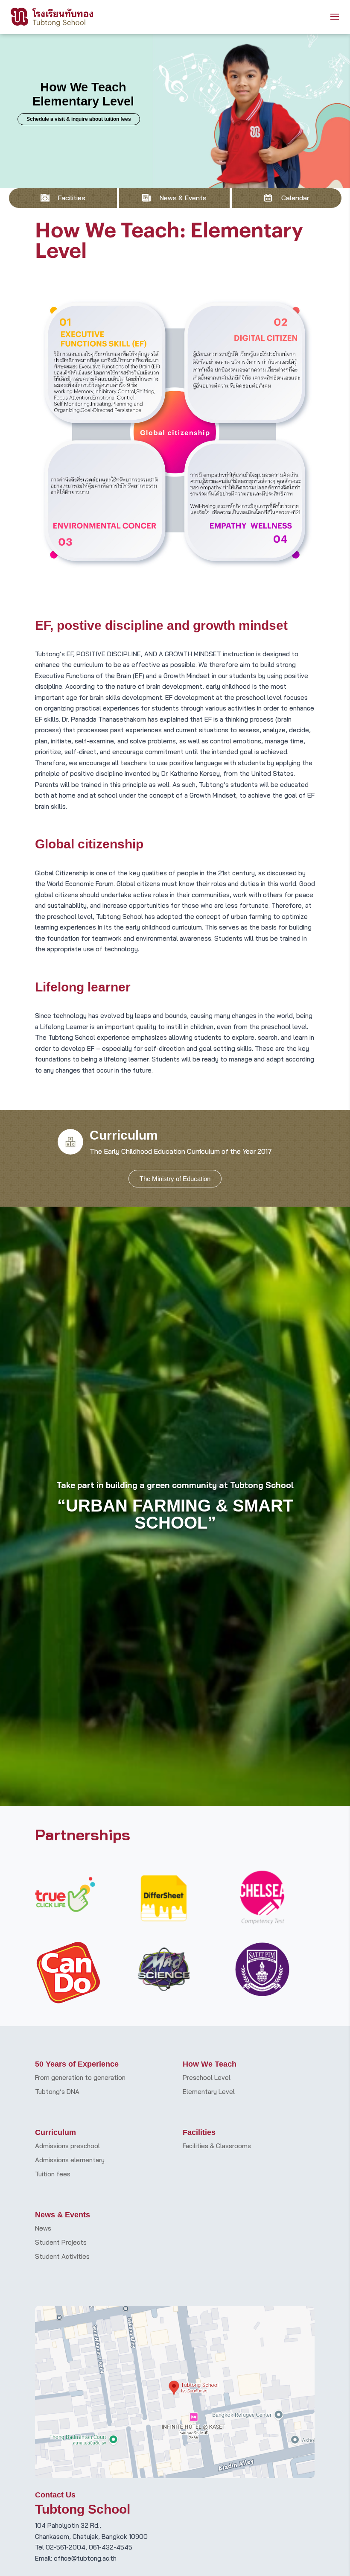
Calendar (295, 198)
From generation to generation (80, 2077)
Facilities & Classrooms (217, 2146)
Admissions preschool (67, 2146)
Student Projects (61, 2242)
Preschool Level (207, 2077)
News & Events (183, 198)
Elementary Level (209, 2092)
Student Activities (62, 2256)
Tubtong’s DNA (57, 2092)
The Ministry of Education (175, 1179)
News (43, 2228)
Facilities (71, 198)
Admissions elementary (70, 2160)
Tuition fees (53, 2174)
